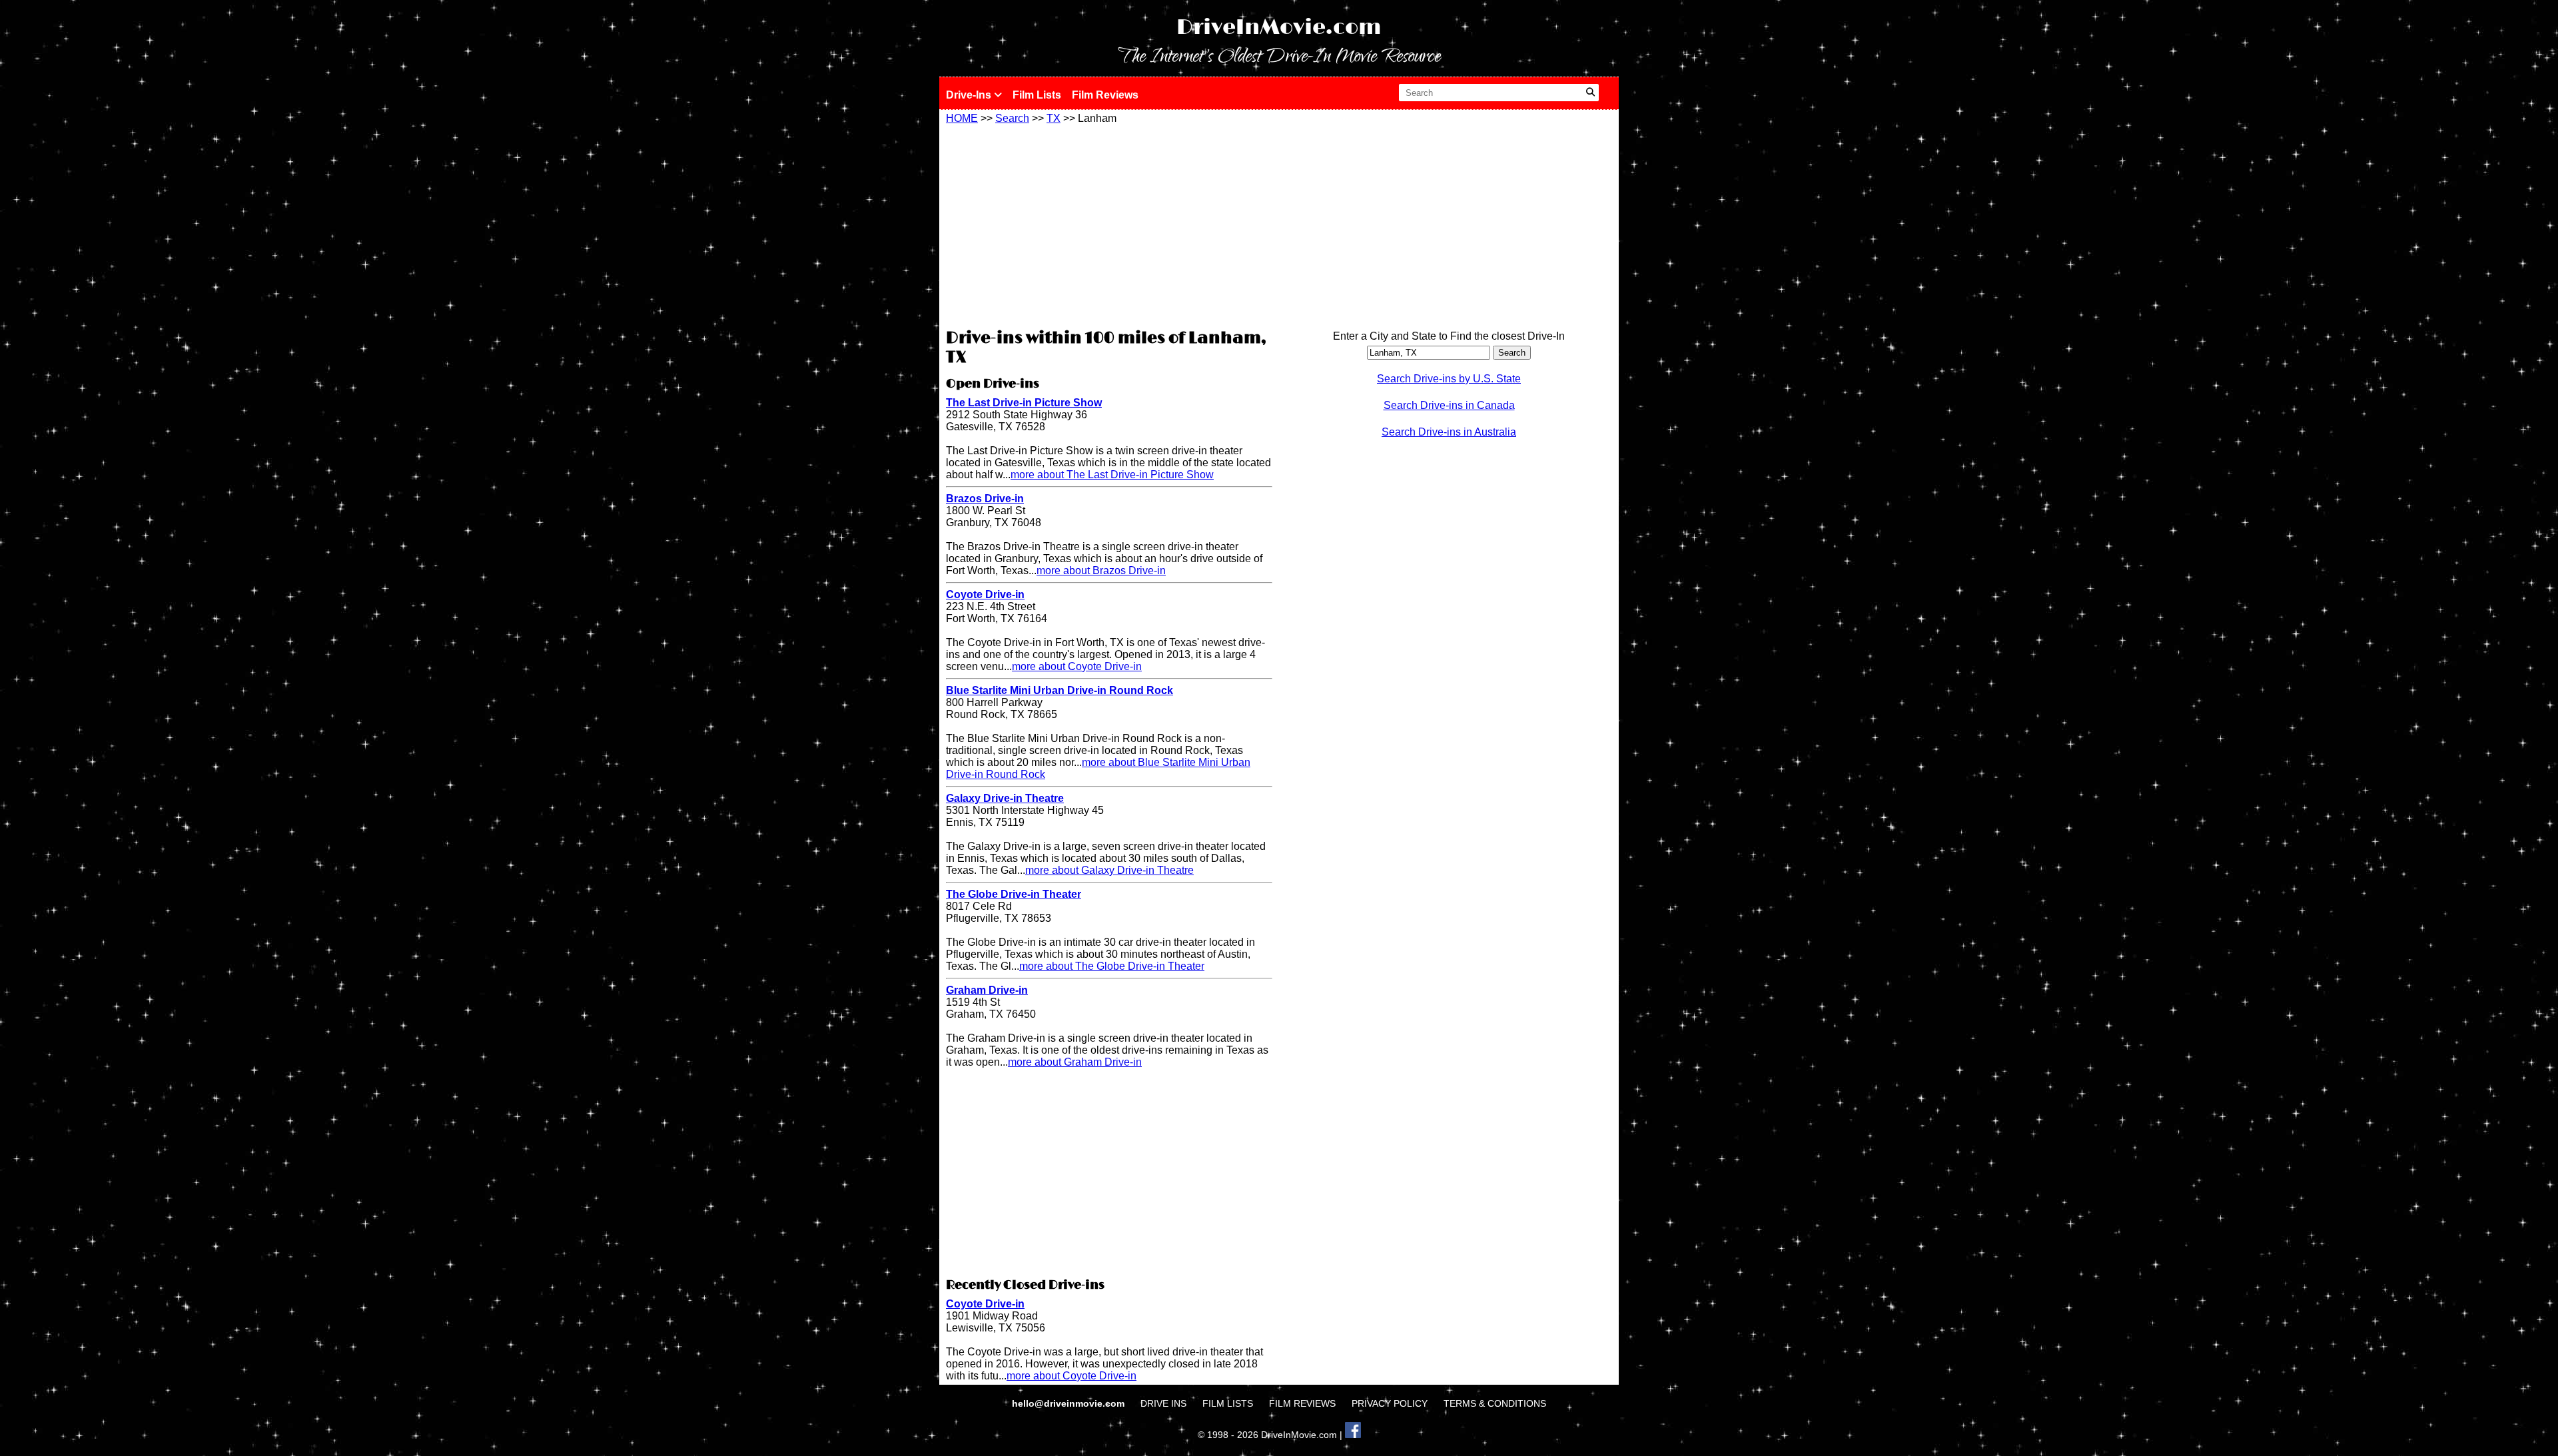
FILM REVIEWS (1302, 1403)
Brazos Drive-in (985, 499)
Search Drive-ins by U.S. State (1449, 379)
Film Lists (1037, 95)
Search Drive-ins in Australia (1449, 432)
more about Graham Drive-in (1075, 1062)
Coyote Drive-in (985, 594)
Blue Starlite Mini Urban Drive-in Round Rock (1060, 690)
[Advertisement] (1109, 224)
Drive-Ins (970, 95)
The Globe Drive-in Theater (1014, 894)
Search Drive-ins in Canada (1449, 405)
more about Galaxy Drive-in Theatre (1109, 870)
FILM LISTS (1228, 1403)
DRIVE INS (1163, 1403)
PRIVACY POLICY (1390, 1403)
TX (1054, 118)
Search (1012, 118)
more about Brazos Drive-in (1101, 570)
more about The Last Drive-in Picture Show (1112, 475)
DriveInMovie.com (1279, 28)
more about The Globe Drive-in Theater (1112, 966)
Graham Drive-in (987, 990)
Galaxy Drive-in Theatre (1005, 798)
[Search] (1590, 93)
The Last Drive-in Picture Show (1024, 403)
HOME (962, 118)
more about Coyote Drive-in (1077, 666)
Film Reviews (1105, 95)
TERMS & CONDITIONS (1495, 1403)
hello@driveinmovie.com (1069, 1403)
